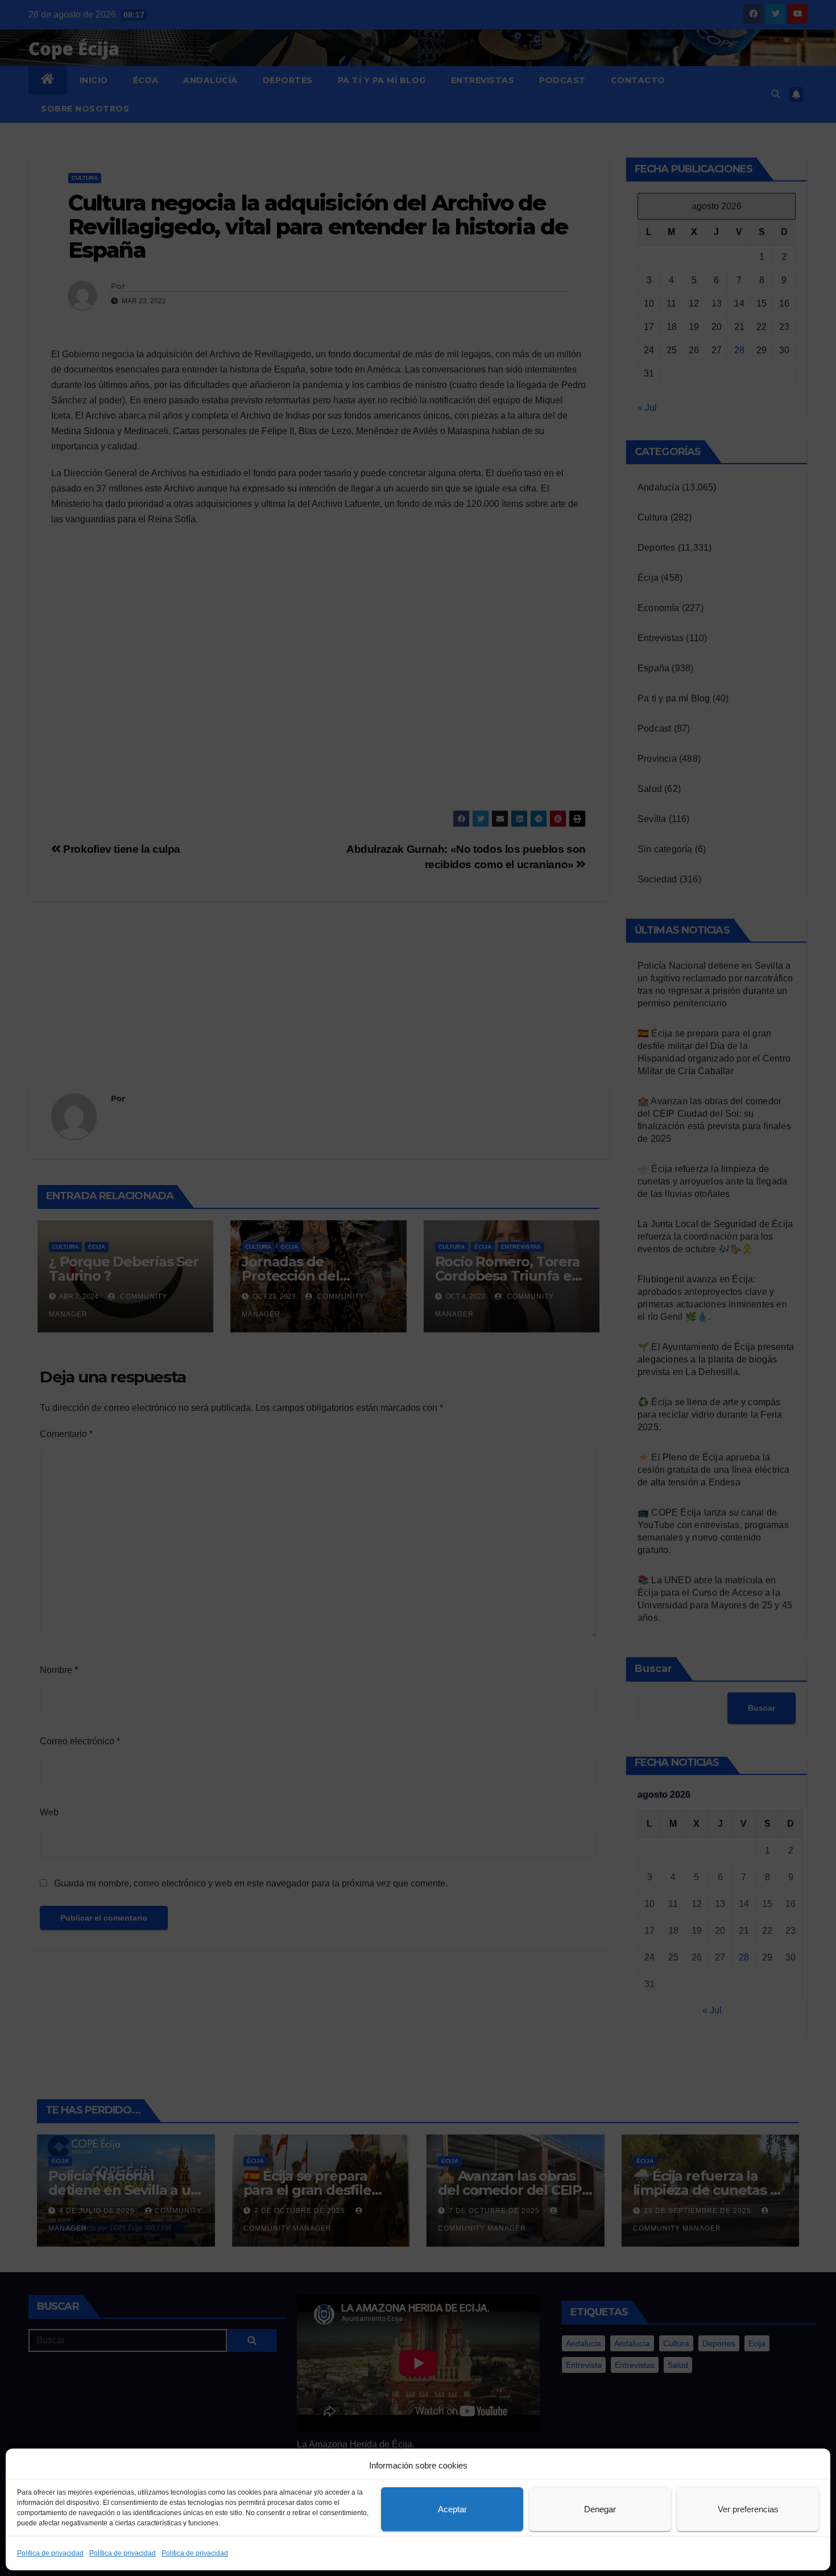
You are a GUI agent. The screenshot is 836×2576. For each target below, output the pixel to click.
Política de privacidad (50, 2553)
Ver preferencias (748, 2509)
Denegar (600, 2509)
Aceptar (452, 2509)
